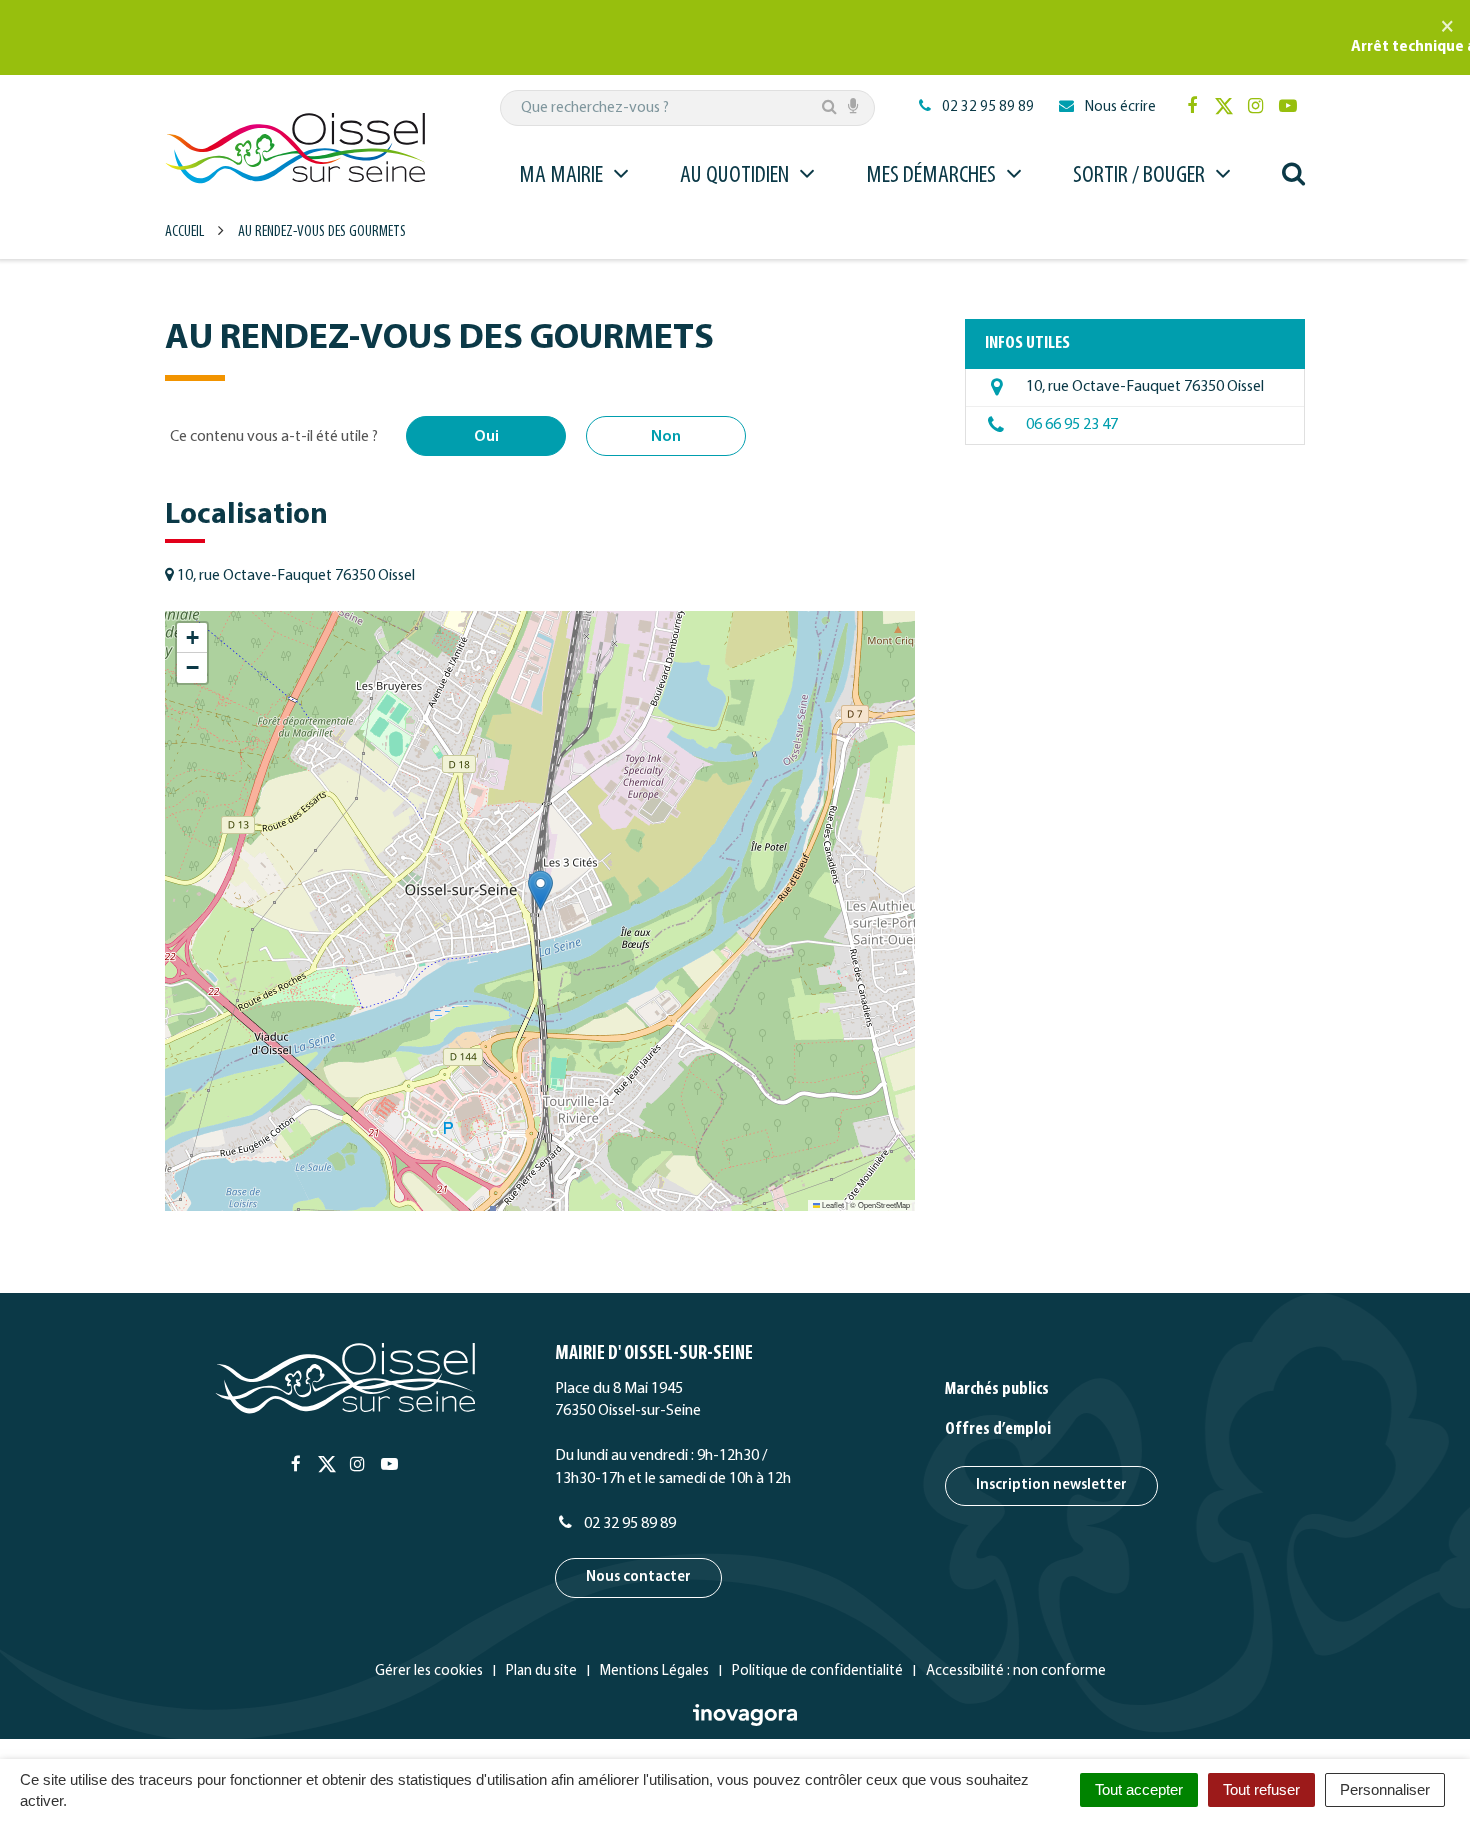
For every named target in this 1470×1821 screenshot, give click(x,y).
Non (666, 437)
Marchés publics (997, 1390)
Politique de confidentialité (817, 1671)
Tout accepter (1139, 1789)
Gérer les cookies (429, 1671)
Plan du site (541, 1671)
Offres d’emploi (998, 1430)
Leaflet (832, 1204)
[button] (540, 890)
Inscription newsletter (1051, 1485)
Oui (486, 437)
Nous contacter (638, 1577)
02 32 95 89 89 (628, 1524)
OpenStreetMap (884, 1204)
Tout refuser (1261, 1789)
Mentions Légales (654, 1671)
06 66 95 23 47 (1072, 425)
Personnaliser (1385, 1789)
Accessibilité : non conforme (1016, 1671)
